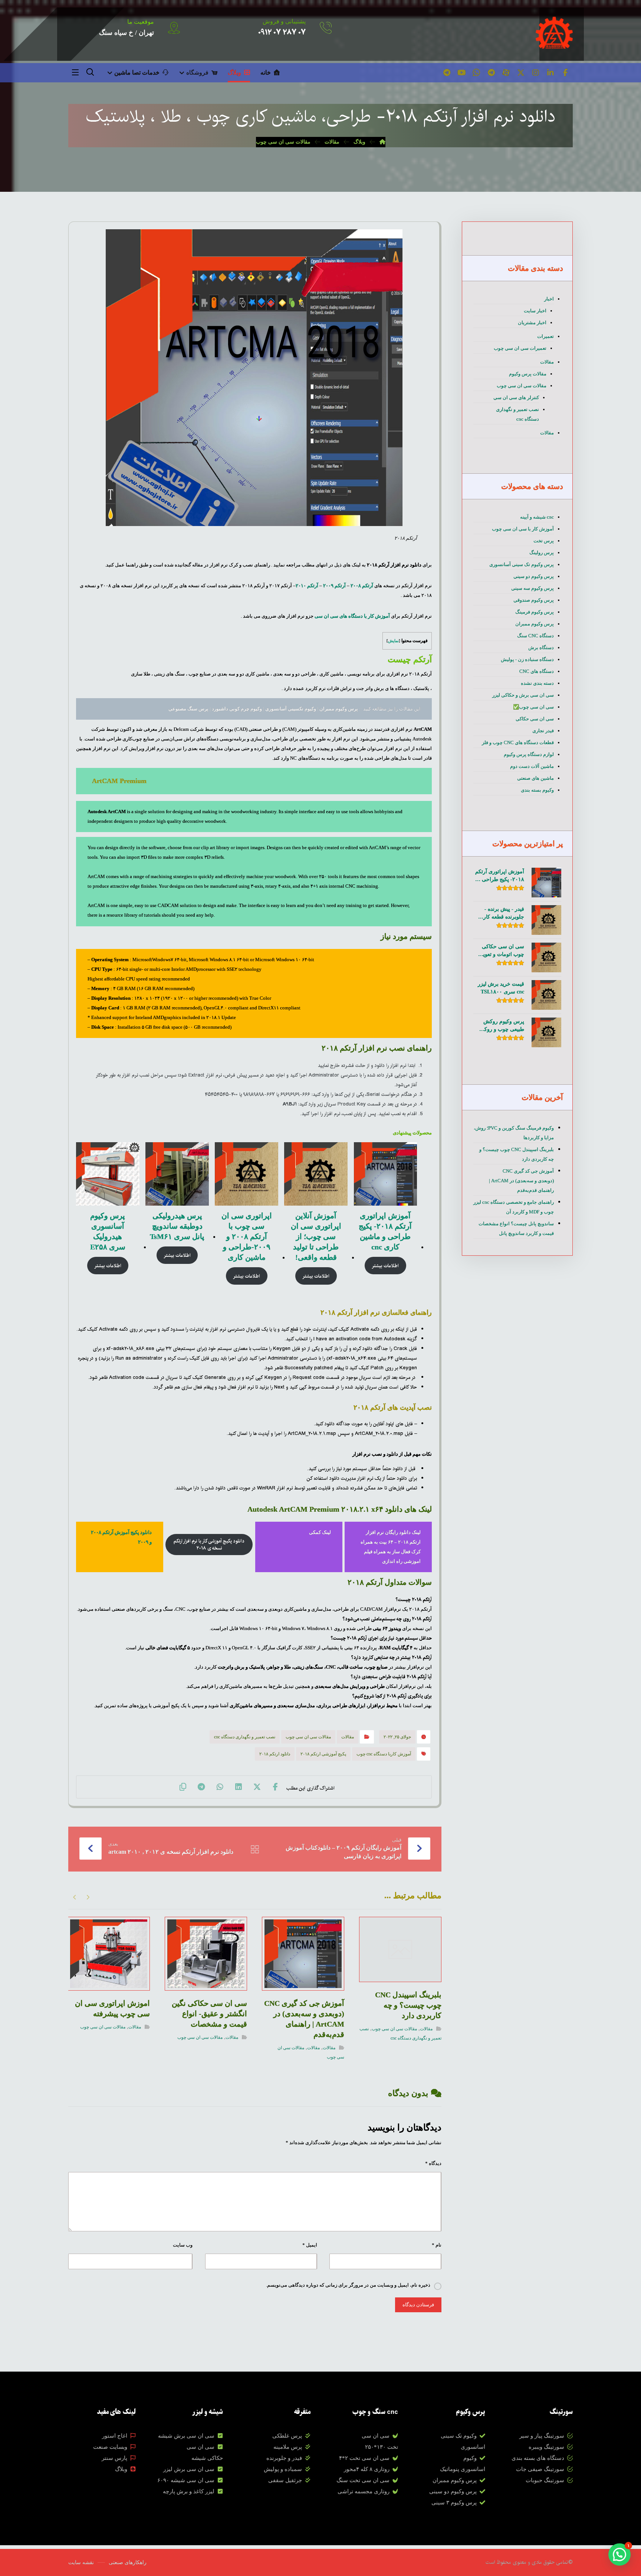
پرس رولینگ (542, 553)
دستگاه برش (541, 648)
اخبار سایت (535, 311)
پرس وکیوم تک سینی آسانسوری (522, 564)
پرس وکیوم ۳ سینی (454, 2503)
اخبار (549, 299)
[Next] (75, 1897)
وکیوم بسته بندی (537, 790)
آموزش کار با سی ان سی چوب (523, 529)
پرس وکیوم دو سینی (534, 576)
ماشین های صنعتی (535, 778)
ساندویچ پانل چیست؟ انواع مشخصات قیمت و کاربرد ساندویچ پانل (516, 1228)
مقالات (348, 1737)
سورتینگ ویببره (546, 2447)
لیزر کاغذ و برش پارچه (189, 2491)
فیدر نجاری (543, 731)
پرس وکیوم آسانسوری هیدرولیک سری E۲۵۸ (108, 1231)
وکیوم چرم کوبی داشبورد (237, 709)
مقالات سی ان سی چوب (308, 1737)
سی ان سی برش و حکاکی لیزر (523, 695)
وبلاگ (121, 2469)
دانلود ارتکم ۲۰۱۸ (275, 1754)
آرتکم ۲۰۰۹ (335, 586)
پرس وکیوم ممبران (338, 709)
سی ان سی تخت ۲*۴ (364, 2458)
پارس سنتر (114, 2458)
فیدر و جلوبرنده (284, 2458)
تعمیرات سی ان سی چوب (520, 348)
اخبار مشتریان (532, 323)
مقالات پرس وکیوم (528, 374)
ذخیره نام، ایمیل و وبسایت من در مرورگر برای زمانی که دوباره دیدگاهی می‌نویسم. (348, 2285)
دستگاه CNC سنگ (535, 636)
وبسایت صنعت (110, 2447)
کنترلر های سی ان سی (516, 397)
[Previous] (88, 1897)
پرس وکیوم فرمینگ (535, 612)
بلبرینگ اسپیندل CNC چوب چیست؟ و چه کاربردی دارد (517, 1154)
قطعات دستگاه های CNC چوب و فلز (518, 742)
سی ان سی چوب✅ (533, 707)
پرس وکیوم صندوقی (534, 600)
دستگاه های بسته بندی (538, 2458)
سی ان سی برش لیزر (189, 2469)
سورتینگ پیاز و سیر (542, 2436)
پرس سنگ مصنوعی (188, 709)
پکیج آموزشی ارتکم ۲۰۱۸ (323, 1754)
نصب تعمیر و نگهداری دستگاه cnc (245, 1737)
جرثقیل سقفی (285, 2480)
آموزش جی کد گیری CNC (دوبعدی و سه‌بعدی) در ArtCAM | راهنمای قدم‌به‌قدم (521, 1181)
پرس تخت (544, 541)
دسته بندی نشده (537, 683)
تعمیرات (545, 336)
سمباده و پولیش (283, 2469)
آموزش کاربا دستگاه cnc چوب (384, 1754)
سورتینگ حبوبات (545, 2480)
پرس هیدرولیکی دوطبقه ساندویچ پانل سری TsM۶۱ (177, 1226)
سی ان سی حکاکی (535, 719)
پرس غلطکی (287, 2436)
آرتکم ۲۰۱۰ (307, 586)
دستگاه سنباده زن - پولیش (527, 659)
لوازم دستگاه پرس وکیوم (529, 754)
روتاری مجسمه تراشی (364, 2491)
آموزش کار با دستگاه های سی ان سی (352, 616)
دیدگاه (433, 2163)
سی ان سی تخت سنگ (363, 2480)
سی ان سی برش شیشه (186, 2436)
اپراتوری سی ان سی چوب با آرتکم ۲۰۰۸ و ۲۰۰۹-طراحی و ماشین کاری (247, 1236)
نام (437, 2245)
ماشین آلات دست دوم (532, 766)
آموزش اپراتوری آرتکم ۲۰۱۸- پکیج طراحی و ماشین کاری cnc (385, 1231)
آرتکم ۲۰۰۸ (362, 586)
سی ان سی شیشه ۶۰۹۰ (186, 2480)
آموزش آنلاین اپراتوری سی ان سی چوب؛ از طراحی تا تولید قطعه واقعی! (316, 1236)
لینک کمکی (320, 1532)
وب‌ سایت (183, 2245)
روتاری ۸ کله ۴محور (367, 2469)
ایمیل (310, 2245)
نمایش (393, 641)
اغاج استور (115, 2436)
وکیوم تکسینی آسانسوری (290, 709)
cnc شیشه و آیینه (537, 517)
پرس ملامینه (288, 2447)
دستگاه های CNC (537, 671)
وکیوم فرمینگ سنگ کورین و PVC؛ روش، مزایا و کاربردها (514, 1133)
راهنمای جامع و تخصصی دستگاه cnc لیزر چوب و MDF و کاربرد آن (514, 1207)
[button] (565, 73)
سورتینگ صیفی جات (540, 2469)
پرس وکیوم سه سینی (532, 588)
